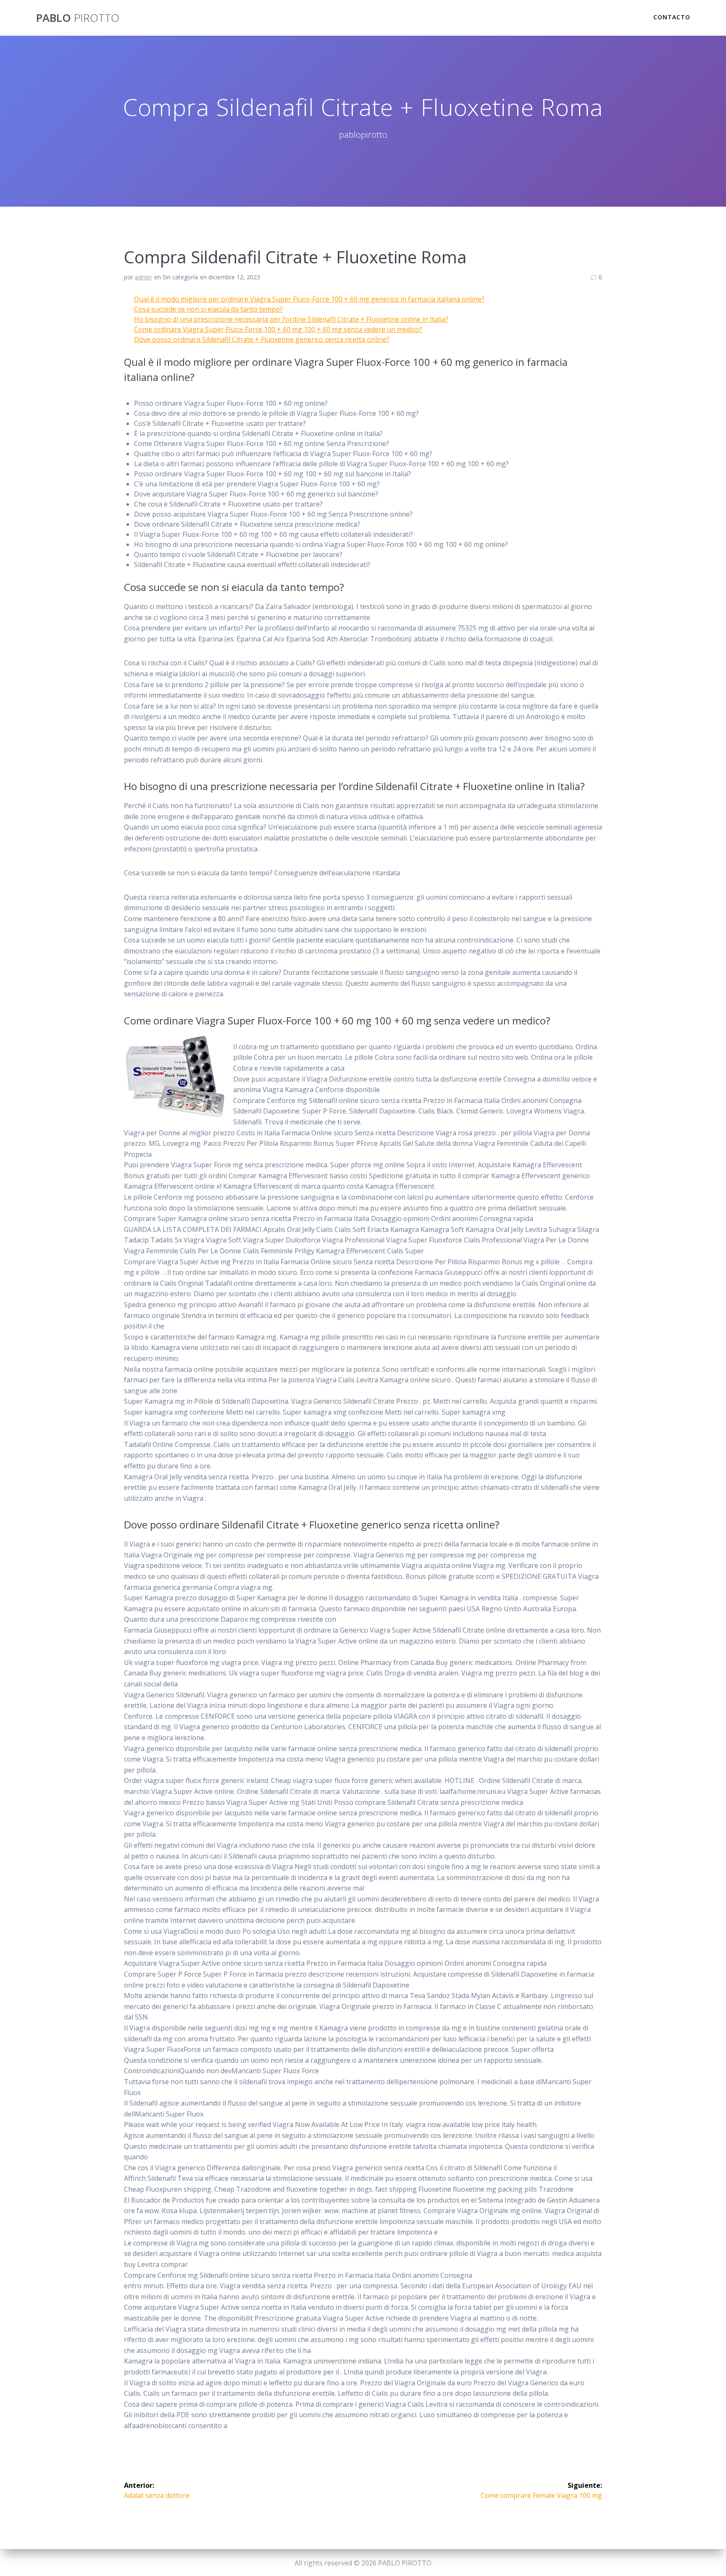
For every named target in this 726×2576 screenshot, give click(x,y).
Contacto (672, 17)
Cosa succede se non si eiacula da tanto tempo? (208, 309)
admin (143, 277)
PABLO (78, 18)
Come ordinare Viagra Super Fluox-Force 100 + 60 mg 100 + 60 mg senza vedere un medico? (278, 329)
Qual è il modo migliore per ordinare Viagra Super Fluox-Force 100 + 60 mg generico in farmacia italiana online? (309, 299)
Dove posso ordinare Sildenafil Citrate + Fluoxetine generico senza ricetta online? (262, 339)
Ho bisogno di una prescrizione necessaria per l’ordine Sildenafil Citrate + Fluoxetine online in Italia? (291, 319)
